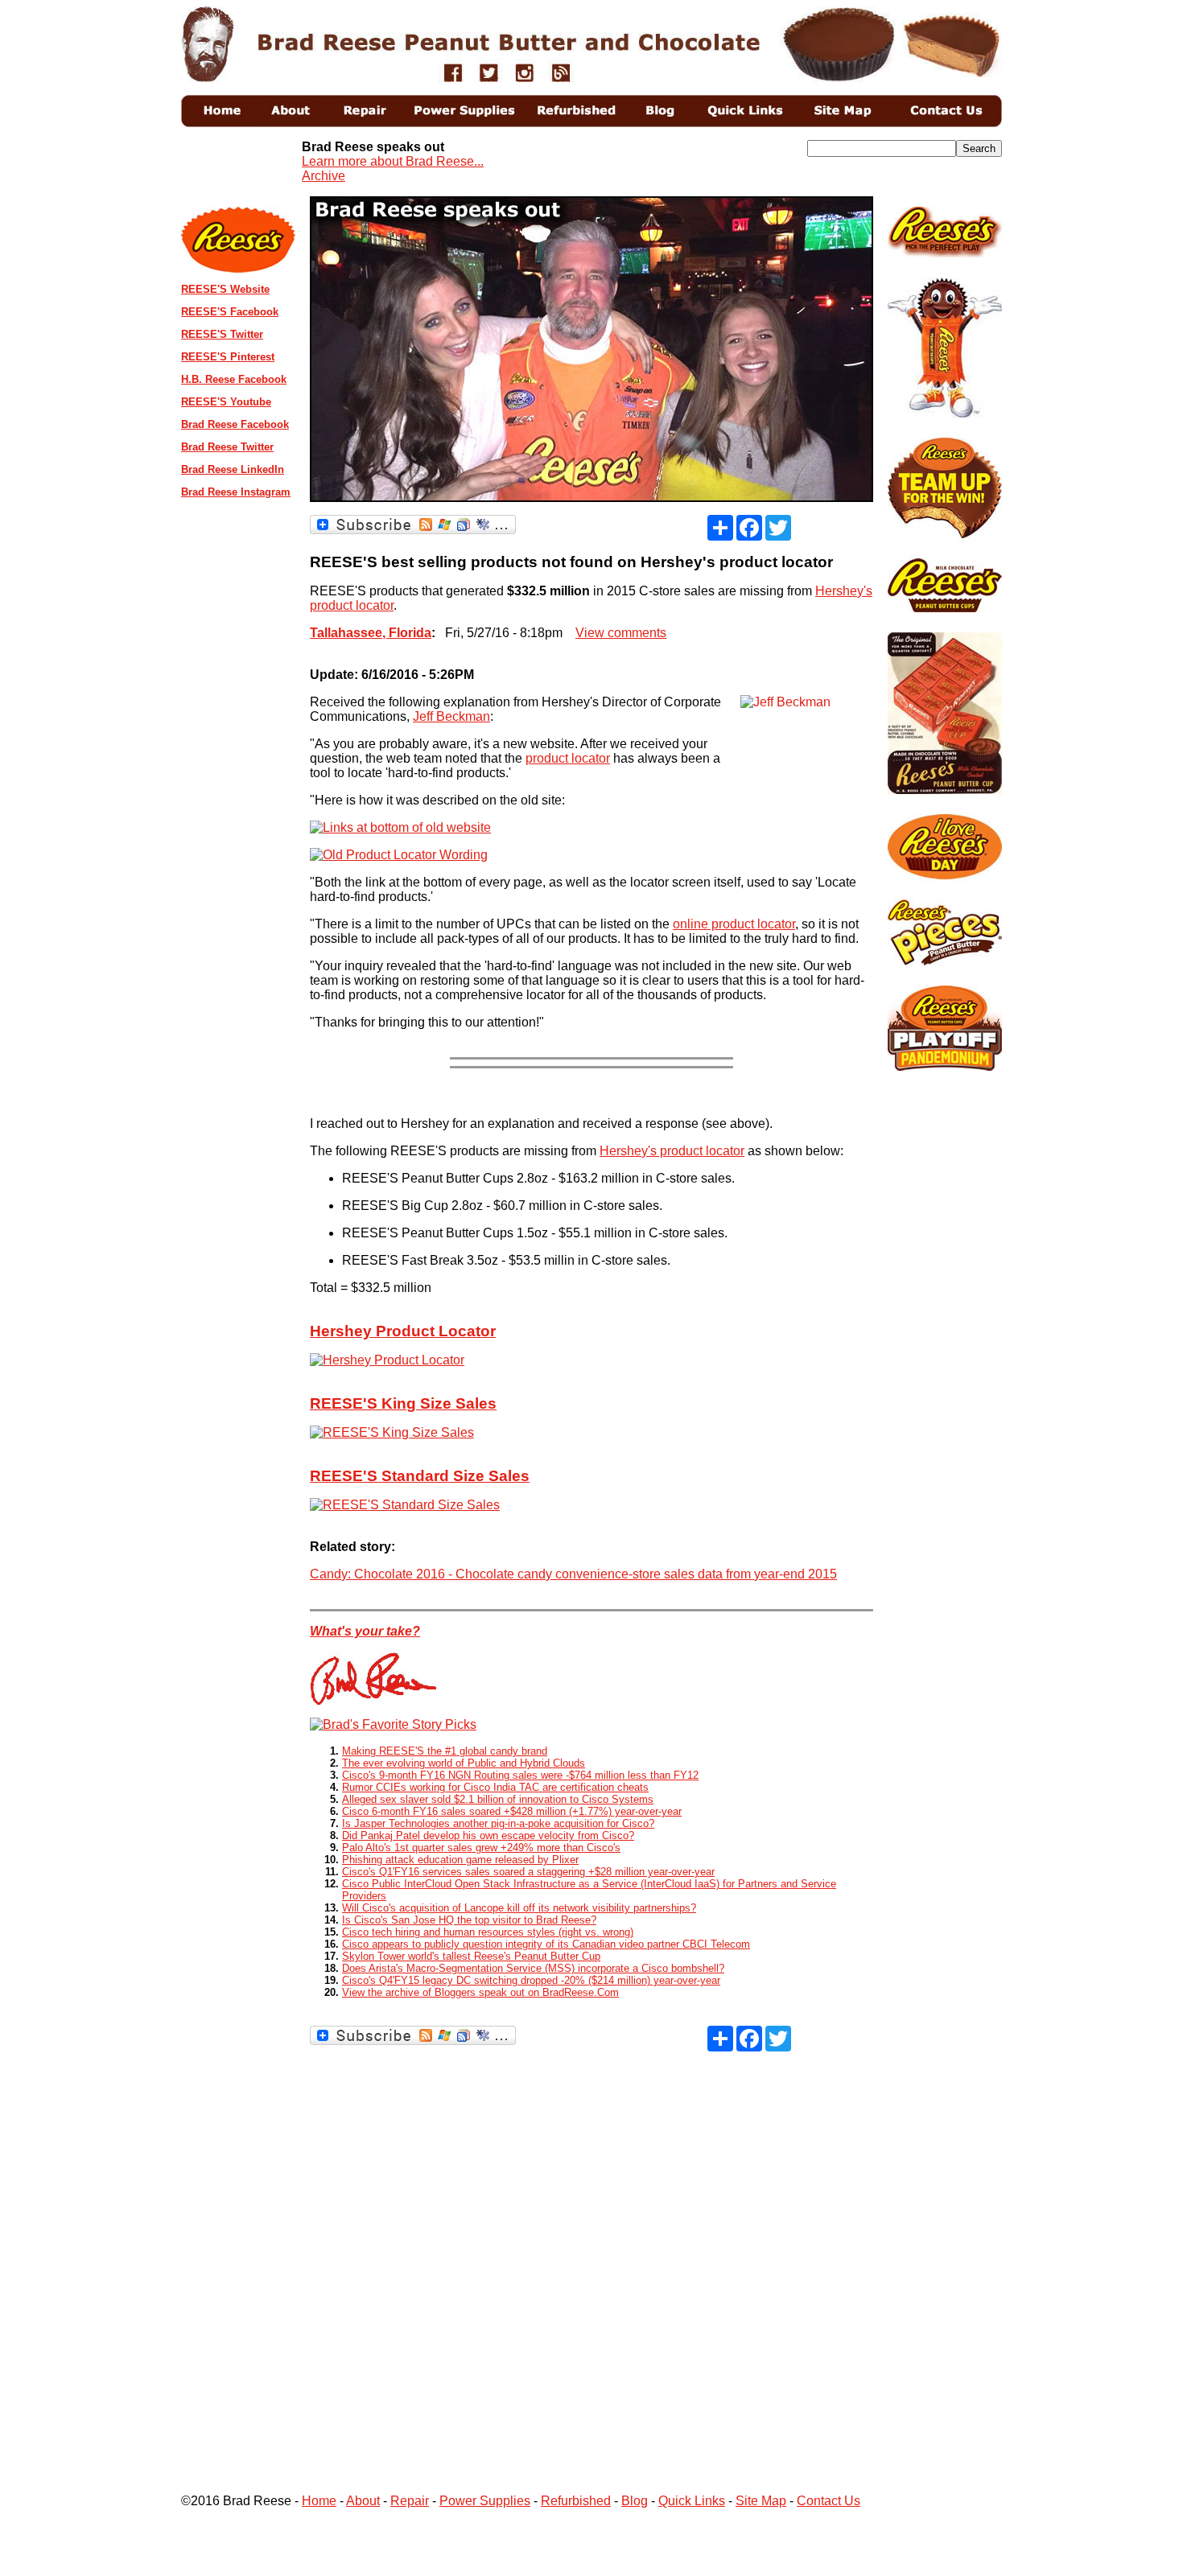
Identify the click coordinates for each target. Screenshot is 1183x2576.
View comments (621, 633)
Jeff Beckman (451, 716)
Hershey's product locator (672, 1151)
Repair (410, 2501)
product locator (568, 758)
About (363, 2501)
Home (319, 2501)
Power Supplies (485, 2501)
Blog (635, 2501)
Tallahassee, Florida (371, 633)
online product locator (734, 924)
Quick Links (692, 2501)
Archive (324, 176)
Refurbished (576, 2501)
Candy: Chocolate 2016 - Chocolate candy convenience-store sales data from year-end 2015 (573, 1574)
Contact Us (829, 2501)
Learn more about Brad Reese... (393, 161)
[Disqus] (591, 2253)
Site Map (761, 2501)
